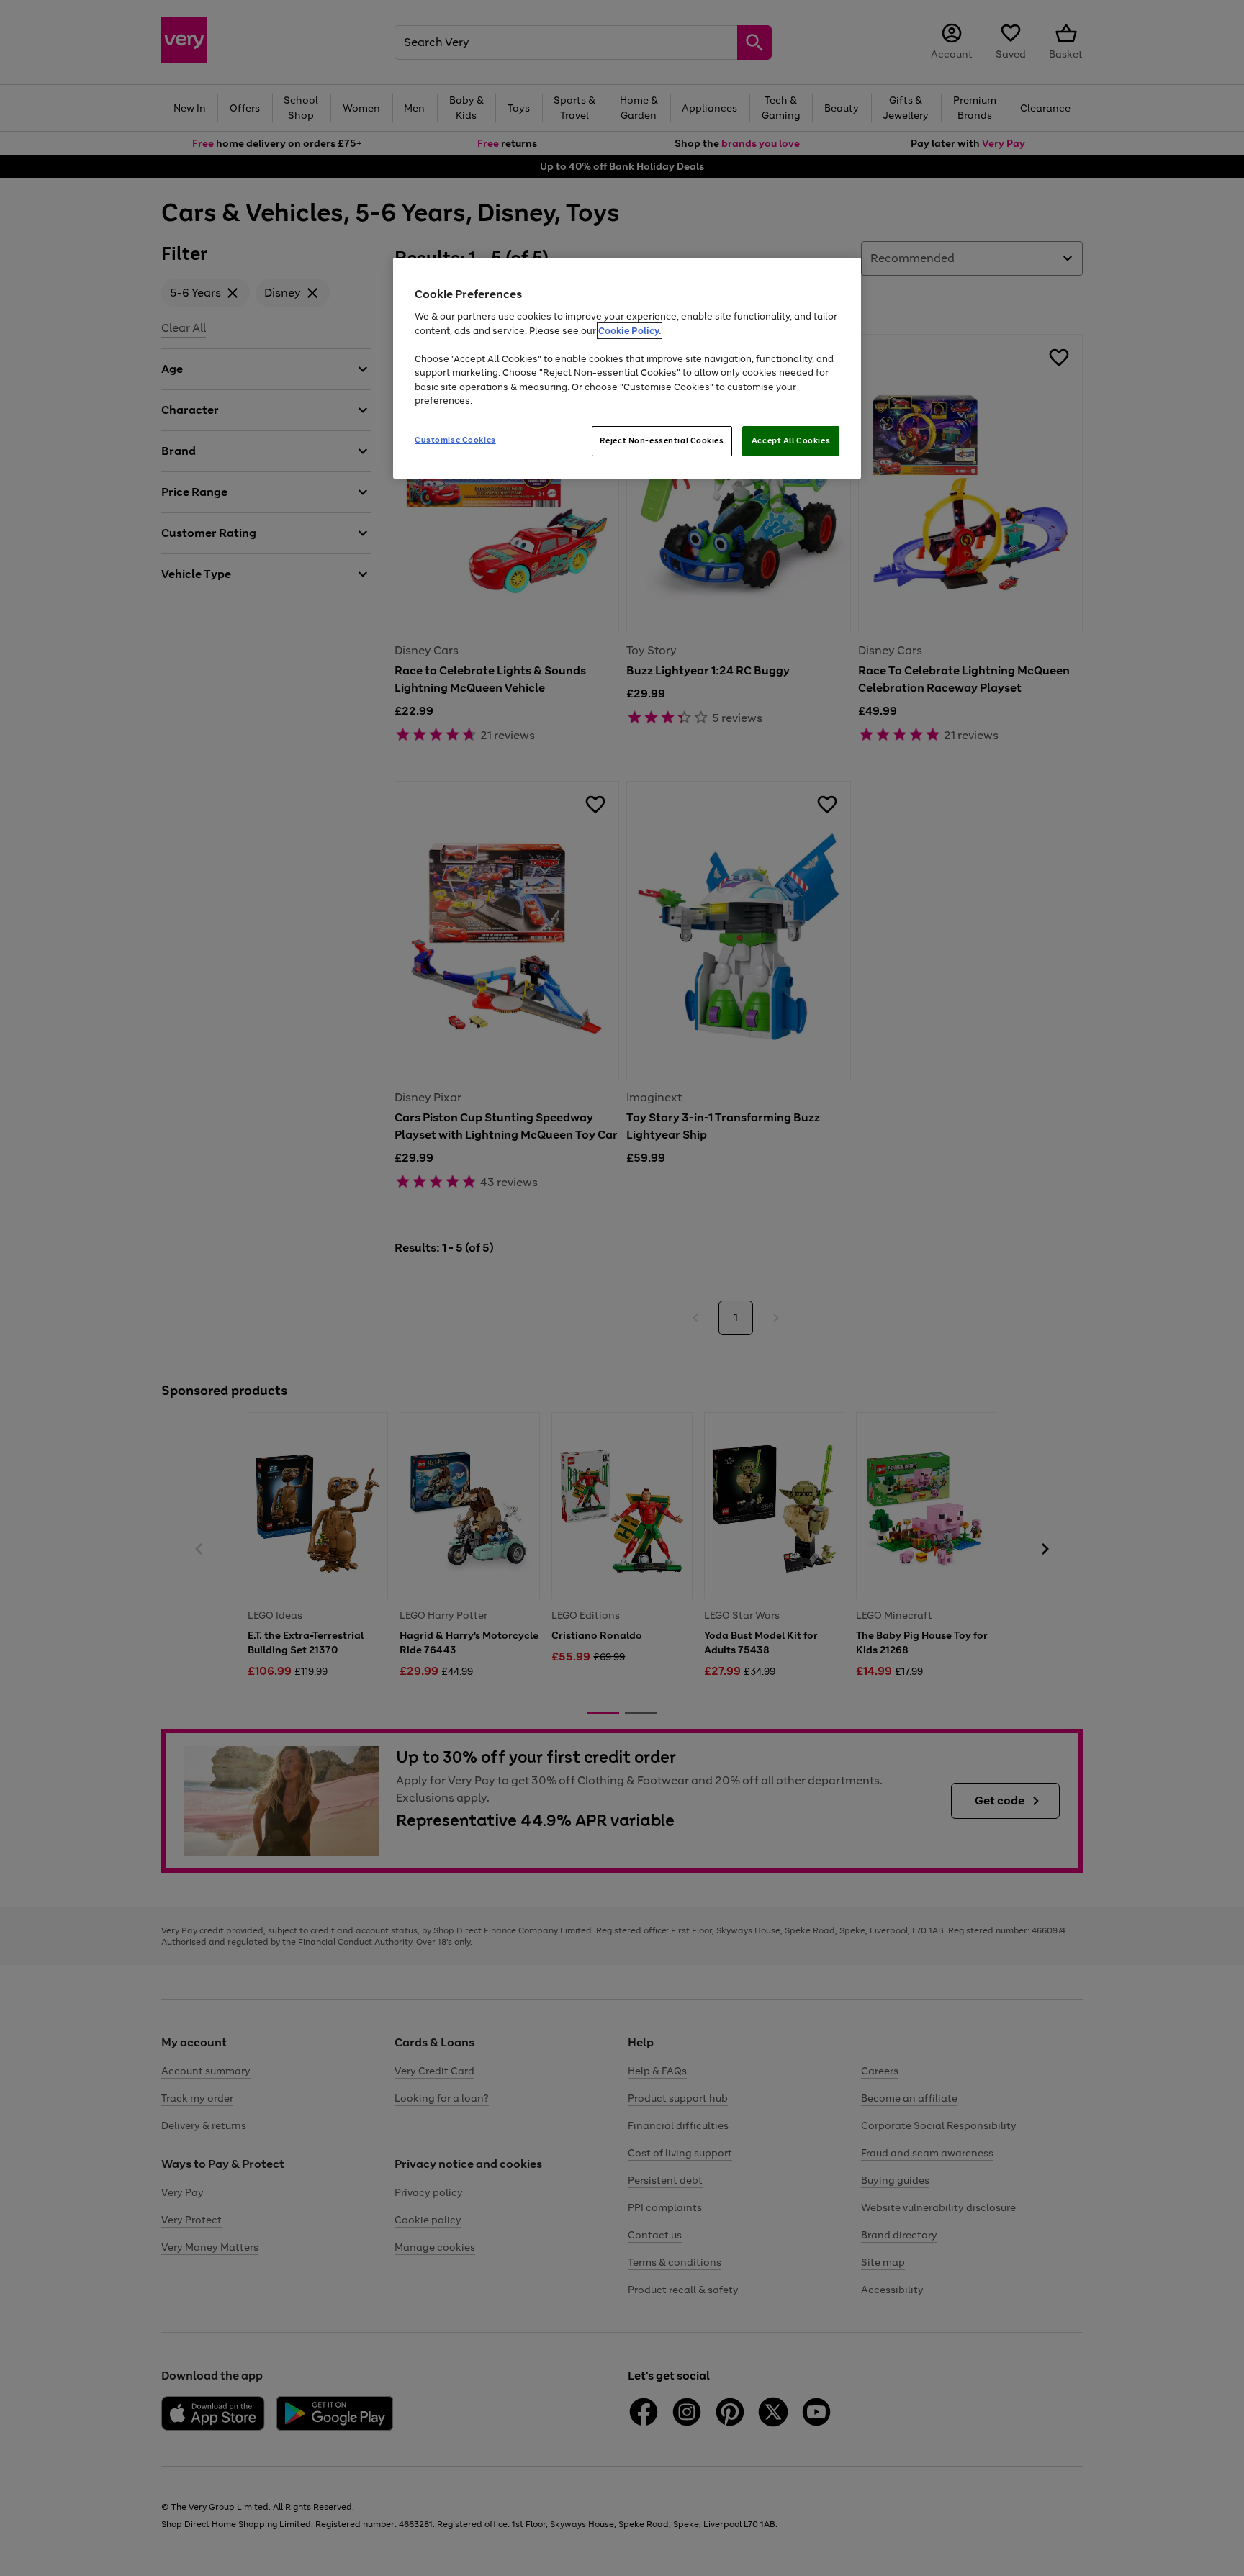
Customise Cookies (455, 440)
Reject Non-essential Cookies (662, 440)
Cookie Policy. (630, 331)
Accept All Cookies (791, 440)
